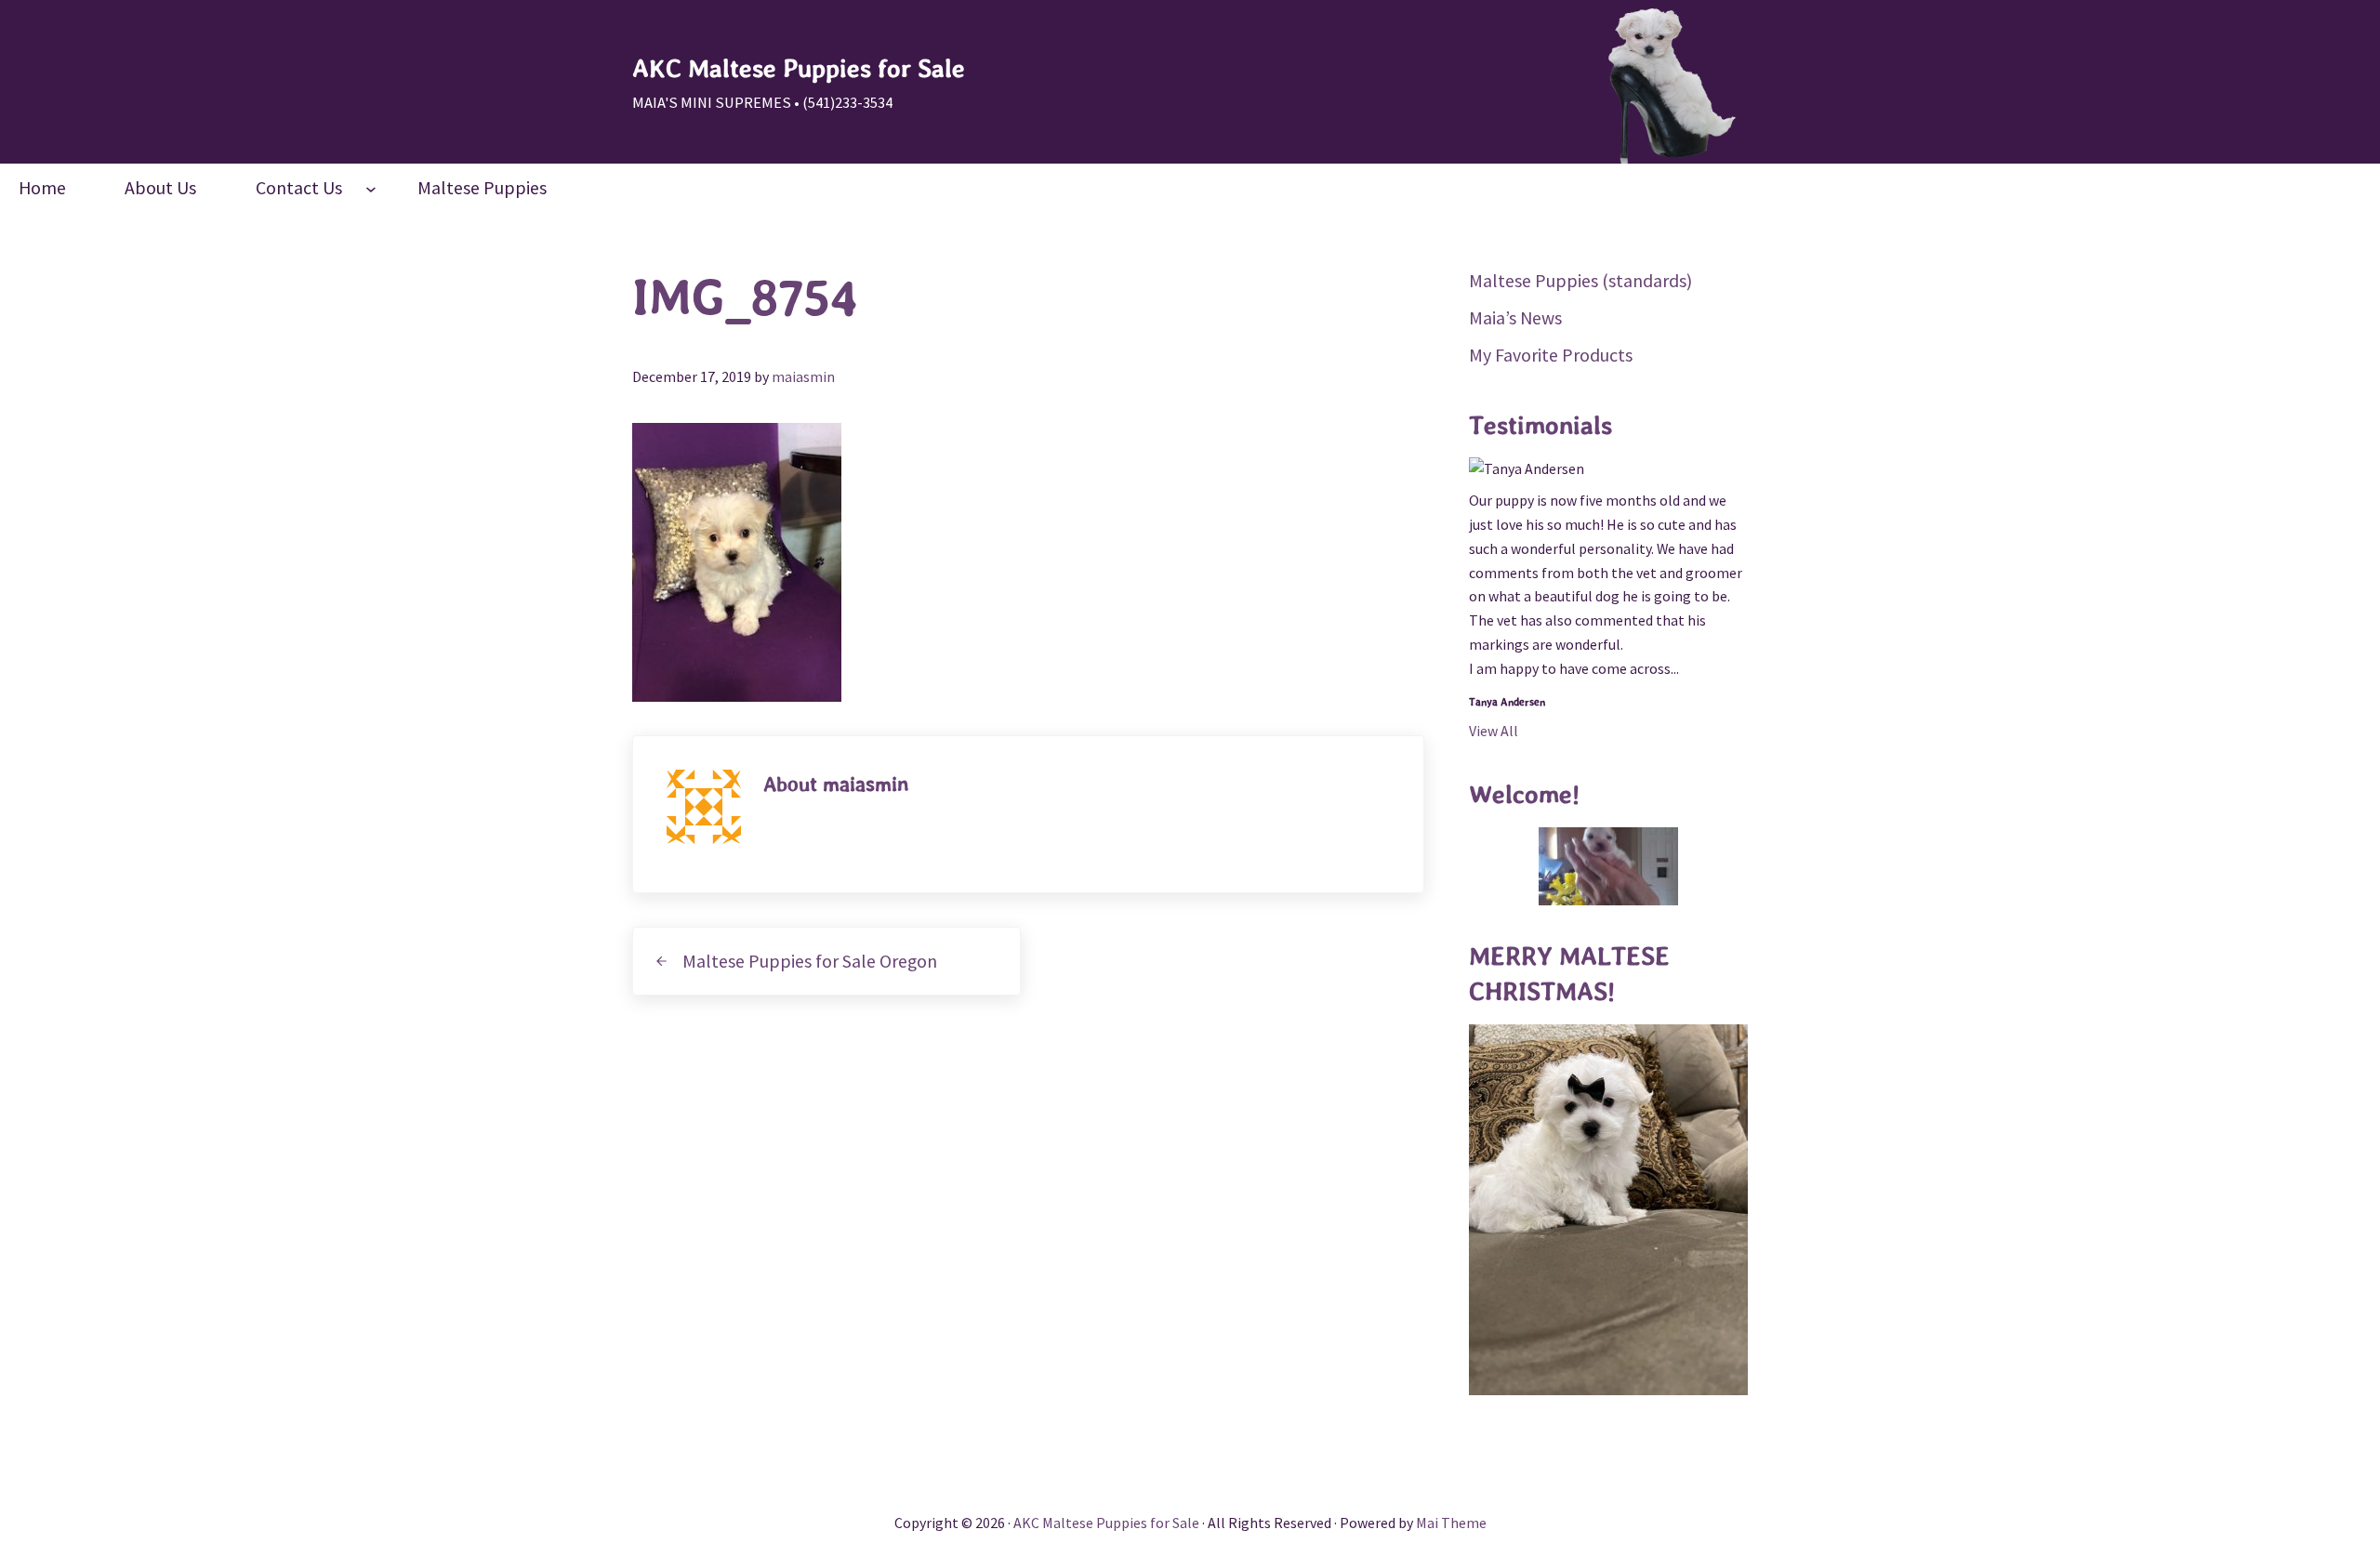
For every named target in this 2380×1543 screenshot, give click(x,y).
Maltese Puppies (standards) (1580, 280)
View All (1494, 731)
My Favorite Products (1551, 355)
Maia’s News (1515, 317)
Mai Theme (1451, 1523)
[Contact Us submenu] (371, 188)
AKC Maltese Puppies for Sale (799, 68)
